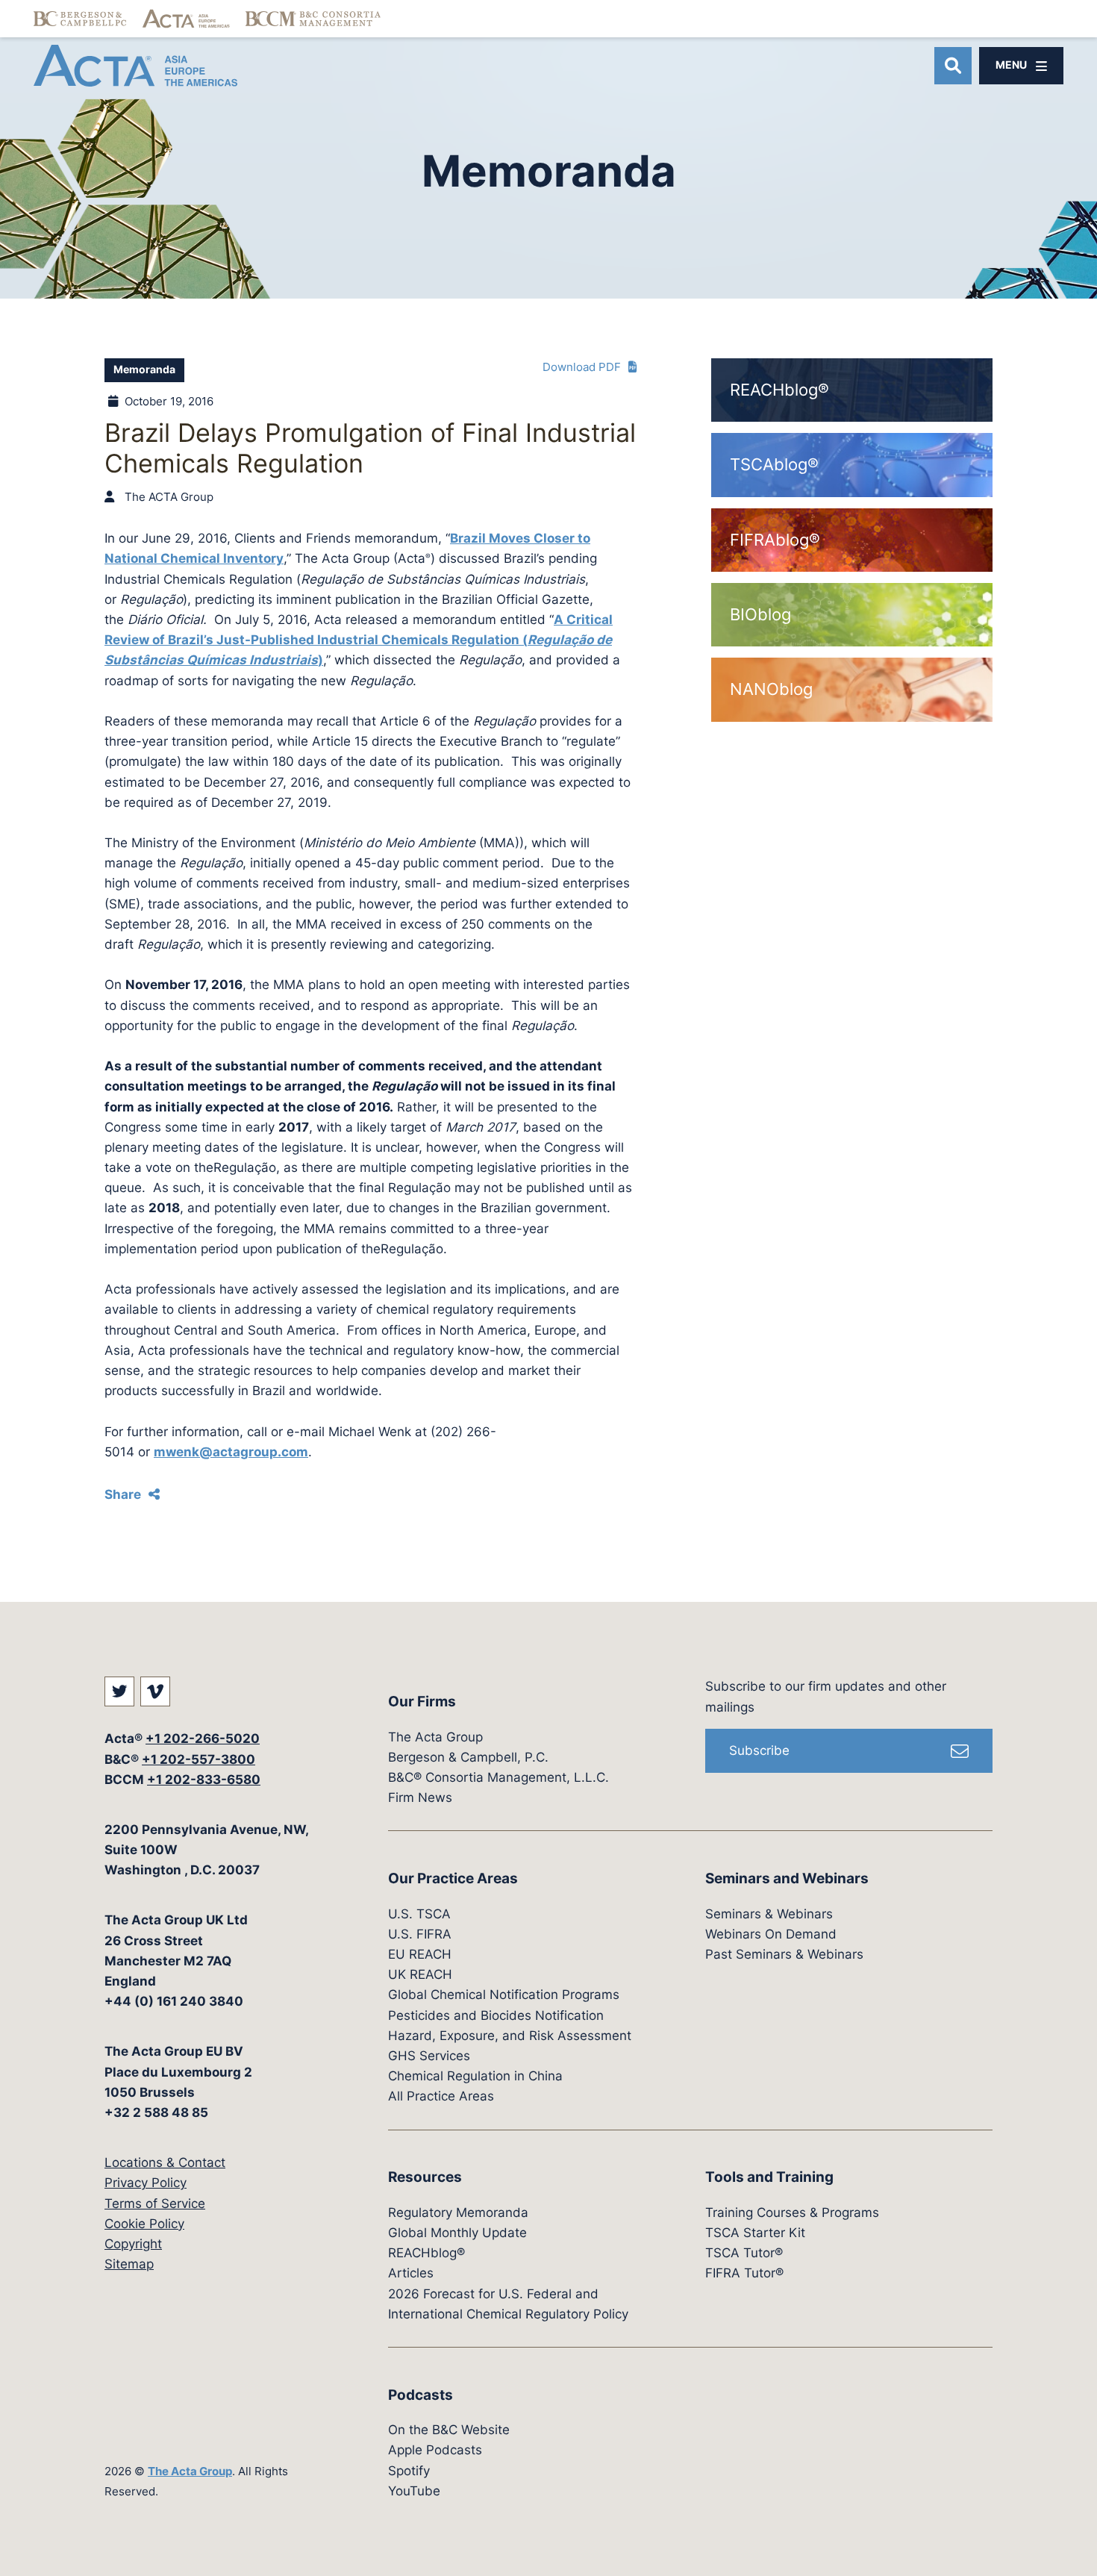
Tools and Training (769, 2177)
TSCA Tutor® (744, 2253)
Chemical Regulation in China (475, 2076)
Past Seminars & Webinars (784, 1954)
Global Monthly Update (457, 2233)
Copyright (133, 2244)
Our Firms (422, 1702)
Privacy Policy (146, 2183)
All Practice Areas (441, 2096)
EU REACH (420, 1954)
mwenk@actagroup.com (231, 1452)
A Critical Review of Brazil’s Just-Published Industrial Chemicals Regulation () (359, 640)
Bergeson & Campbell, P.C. (468, 1757)
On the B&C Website (449, 2430)
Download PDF (582, 367)
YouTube (414, 2491)
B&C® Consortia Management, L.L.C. (499, 1777)
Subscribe (759, 1750)
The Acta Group (190, 2471)
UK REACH (420, 1974)
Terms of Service (155, 2204)
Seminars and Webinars (787, 1878)
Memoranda (144, 369)
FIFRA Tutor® (744, 2273)
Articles (411, 2273)
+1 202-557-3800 (199, 1759)
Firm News (420, 1797)
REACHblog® (426, 2253)
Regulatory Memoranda (458, 2212)
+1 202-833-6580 (204, 1780)
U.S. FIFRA (420, 1934)
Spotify (409, 2471)
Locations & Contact (165, 2162)
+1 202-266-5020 (203, 1738)
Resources (425, 2177)
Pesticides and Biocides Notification (496, 2015)
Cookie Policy (144, 2224)
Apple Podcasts (435, 2450)
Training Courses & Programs (792, 2212)
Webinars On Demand (771, 1934)
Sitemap (129, 2264)
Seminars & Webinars (769, 1914)
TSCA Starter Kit (755, 2233)
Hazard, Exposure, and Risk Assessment (510, 2036)
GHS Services (429, 2056)
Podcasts (421, 2395)
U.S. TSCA (419, 1914)
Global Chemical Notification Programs (504, 1995)
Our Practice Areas (453, 1878)
